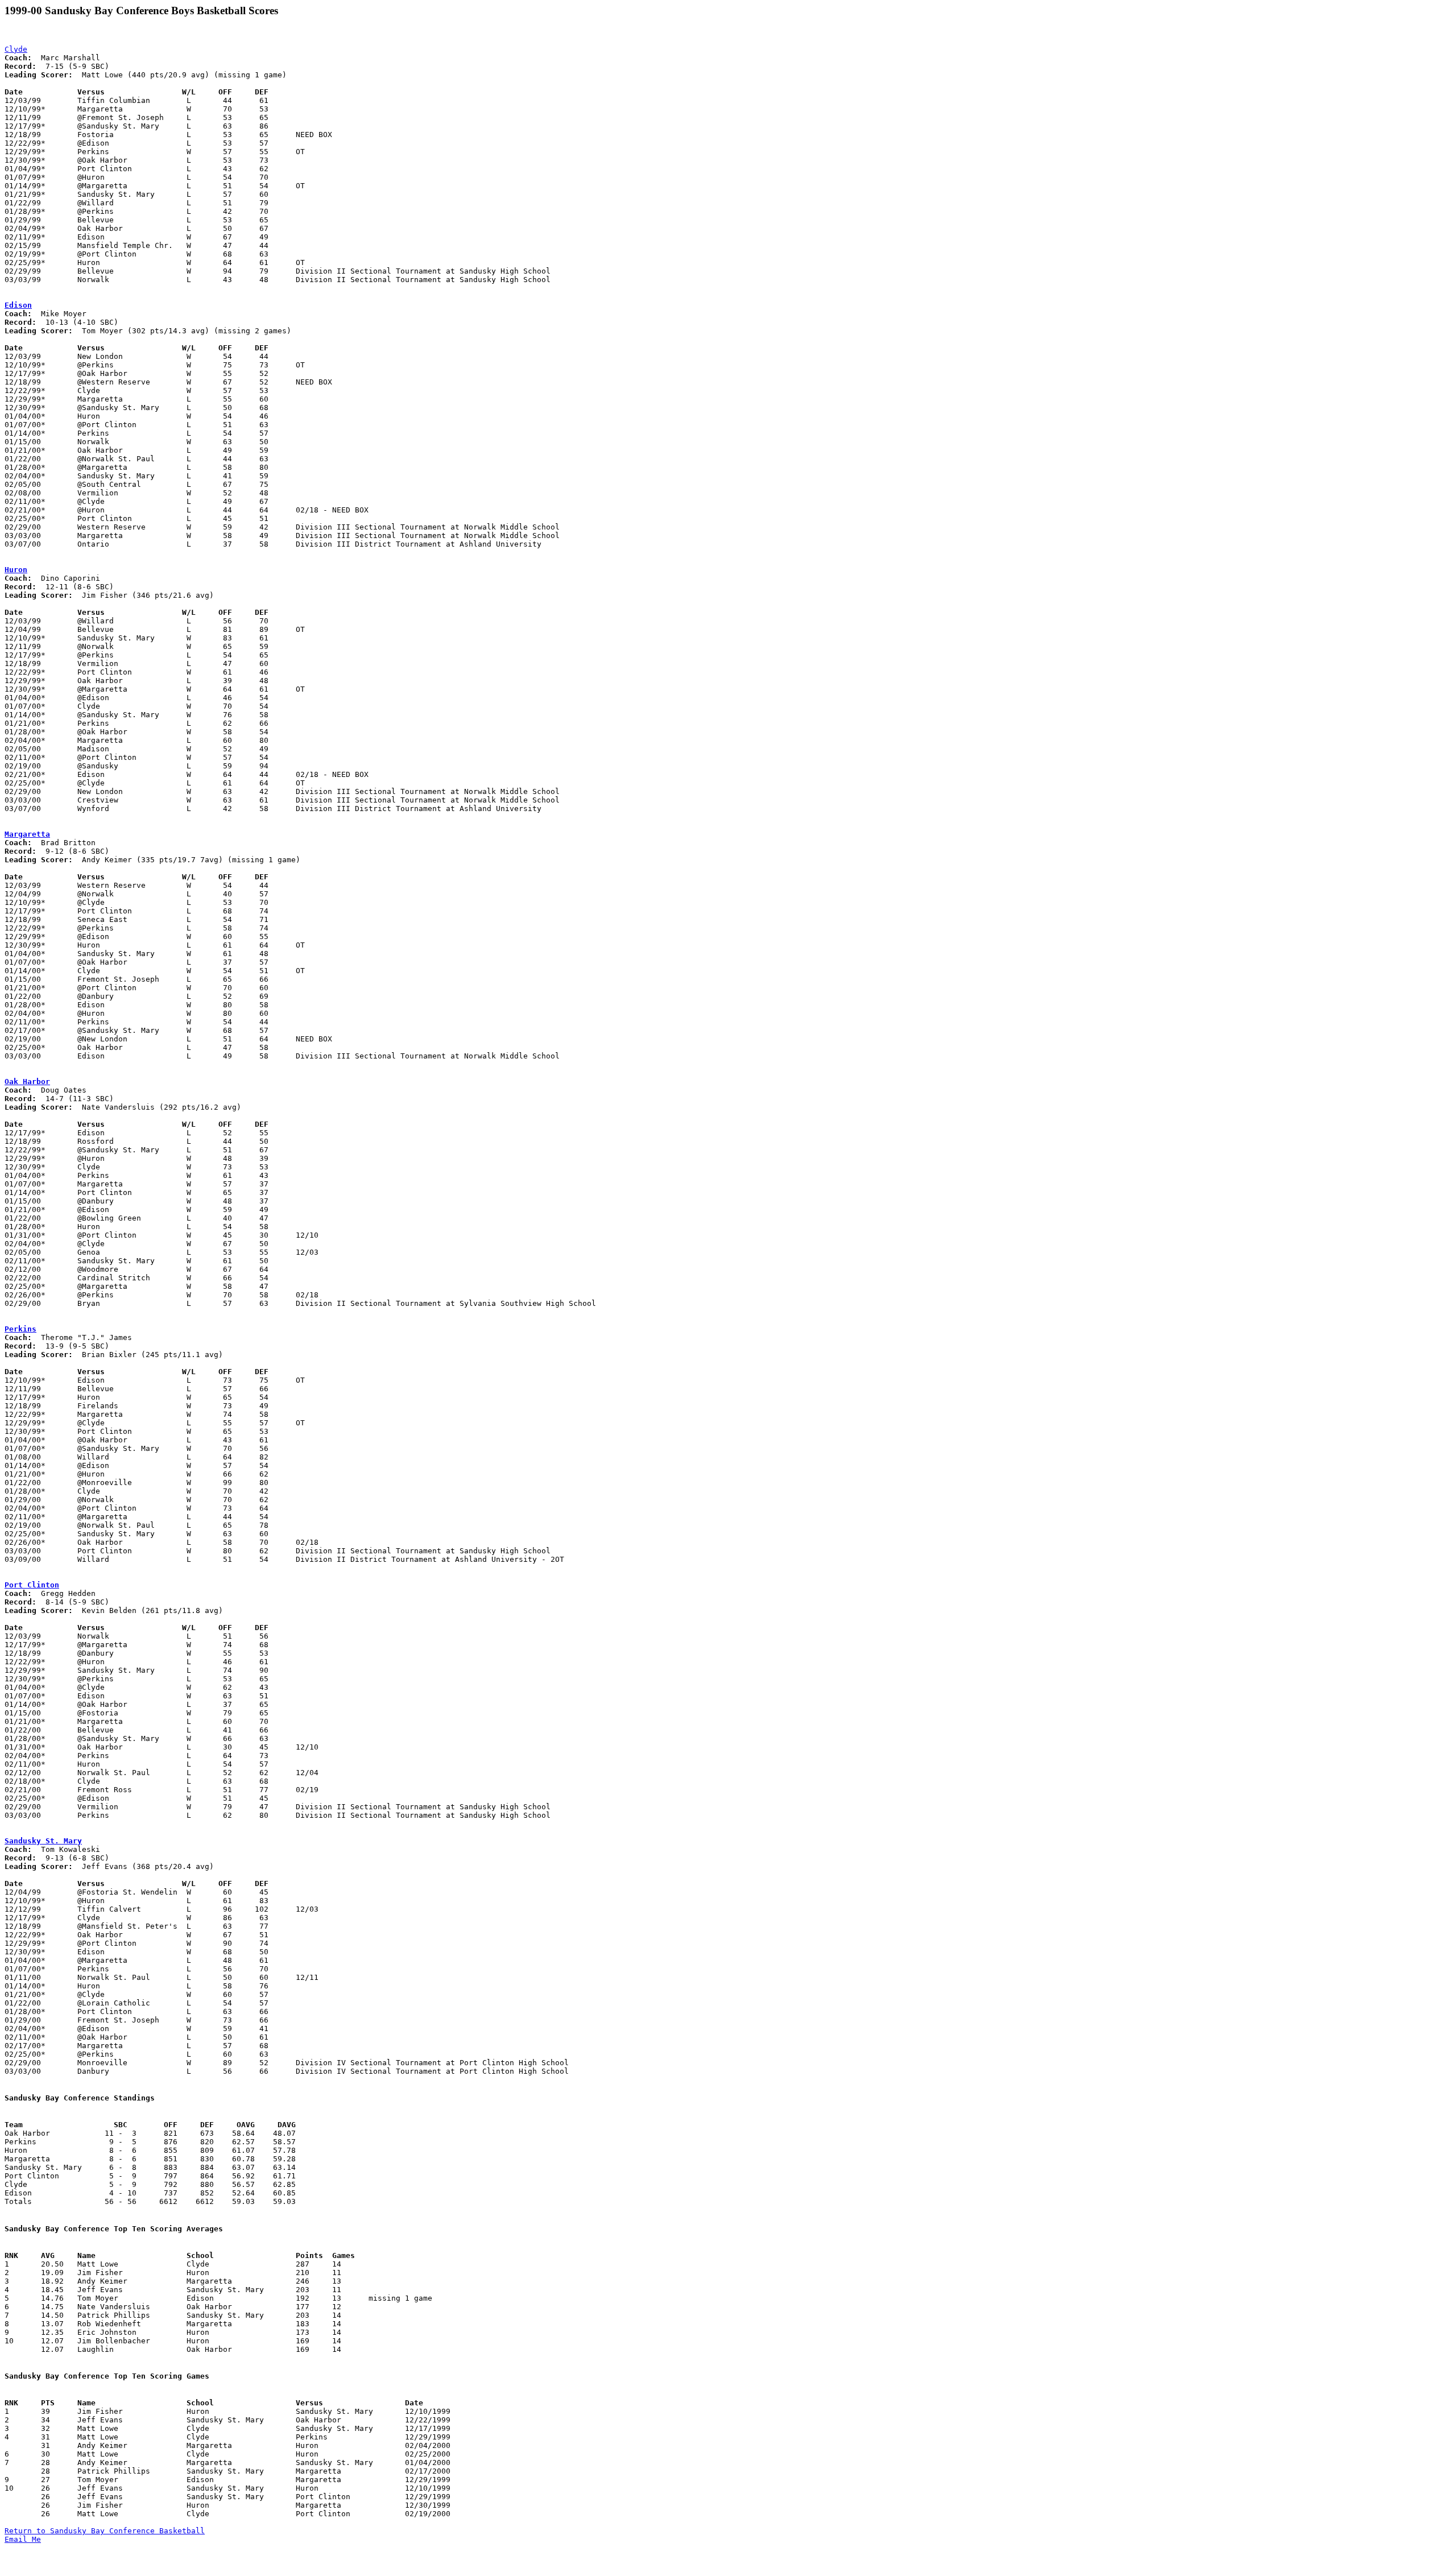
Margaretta (27, 834)
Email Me (23, 2539)
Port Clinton (32, 1585)
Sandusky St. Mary (43, 1841)
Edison (18, 305)
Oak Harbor (27, 1082)
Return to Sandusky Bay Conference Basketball (105, 2531)
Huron (16, 570)
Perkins (20, 1329)
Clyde (16, 49)
